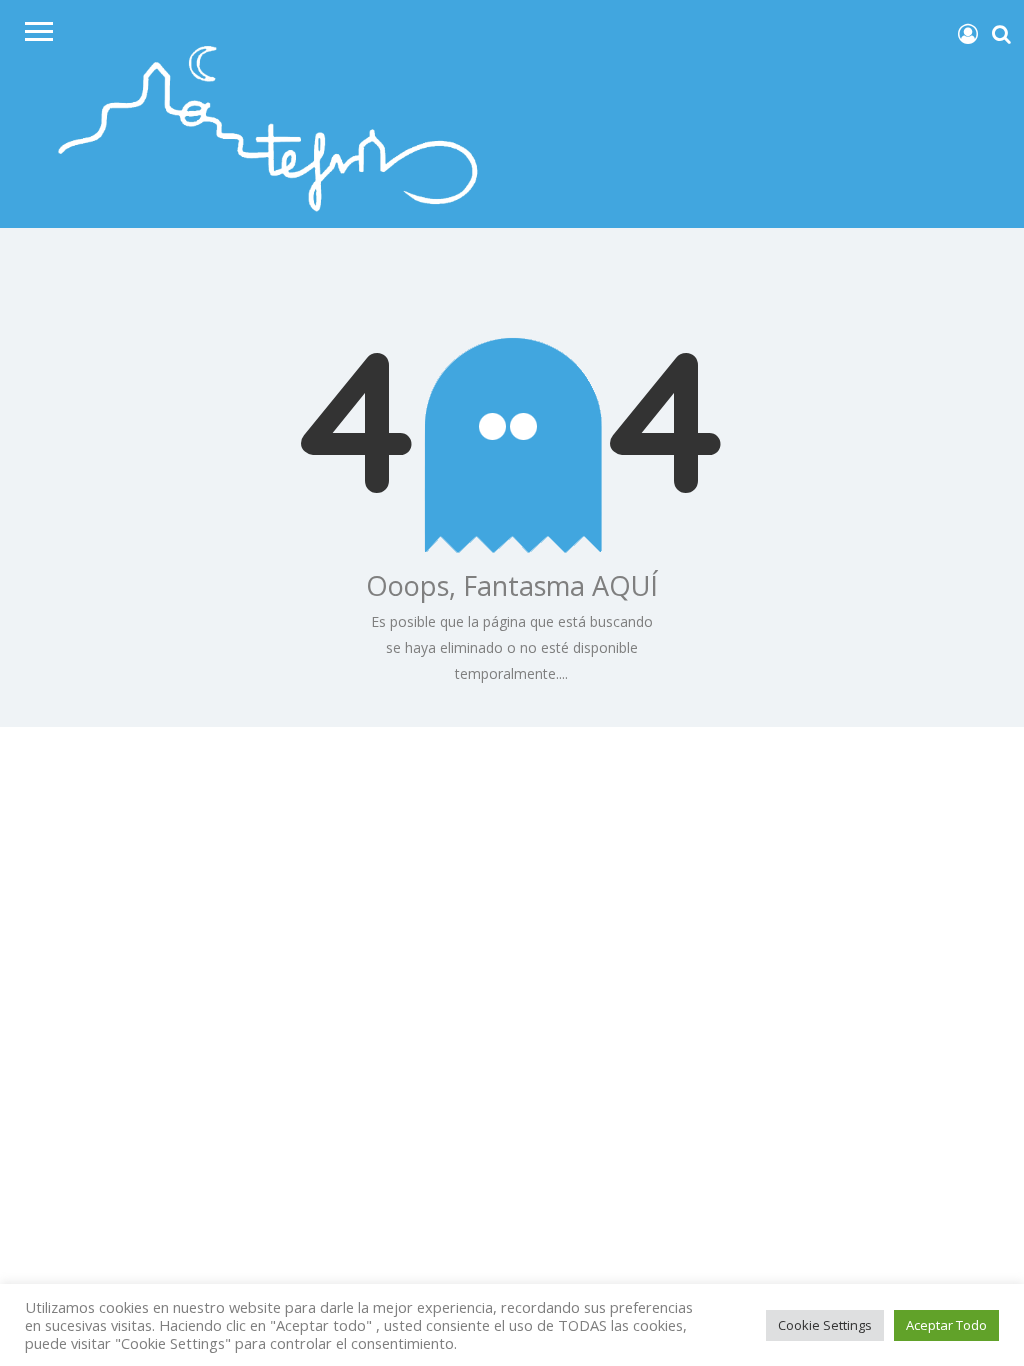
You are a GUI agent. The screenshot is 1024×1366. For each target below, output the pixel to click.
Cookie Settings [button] (825, 1325)
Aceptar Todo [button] (946, 1325)
